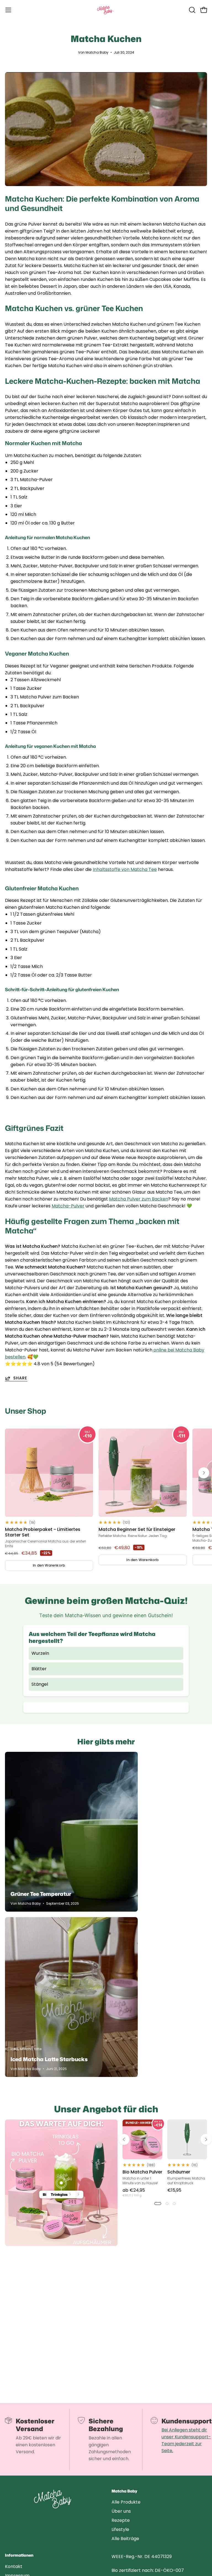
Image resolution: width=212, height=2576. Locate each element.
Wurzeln (40, 1653)
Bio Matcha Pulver (142, 2172)
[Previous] (124, 2139)
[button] (192, 10)
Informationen (19, 2556)
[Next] (204, 1473)
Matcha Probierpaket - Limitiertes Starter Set (43, 1532)
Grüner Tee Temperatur (41, 1894)
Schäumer (179, 2172)
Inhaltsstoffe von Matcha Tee (125, 869)
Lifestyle (120, 2529)
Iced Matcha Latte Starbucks (49, 2059)
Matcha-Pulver (68, 1206)
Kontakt (14, 2566)
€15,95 (174, 2190)
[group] (106, 1500)
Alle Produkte (126, 2502)
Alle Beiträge (125, 2539)
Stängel (40, 1684)
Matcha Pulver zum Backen (139, 1199)
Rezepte (121, 2520)
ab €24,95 (134, 2192)
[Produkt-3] (61, 2183)
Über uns (121, 2511)
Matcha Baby (124, 2491)
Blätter (39, 1669)
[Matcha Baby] (106, 10)
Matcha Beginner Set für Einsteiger (137, 1530)
